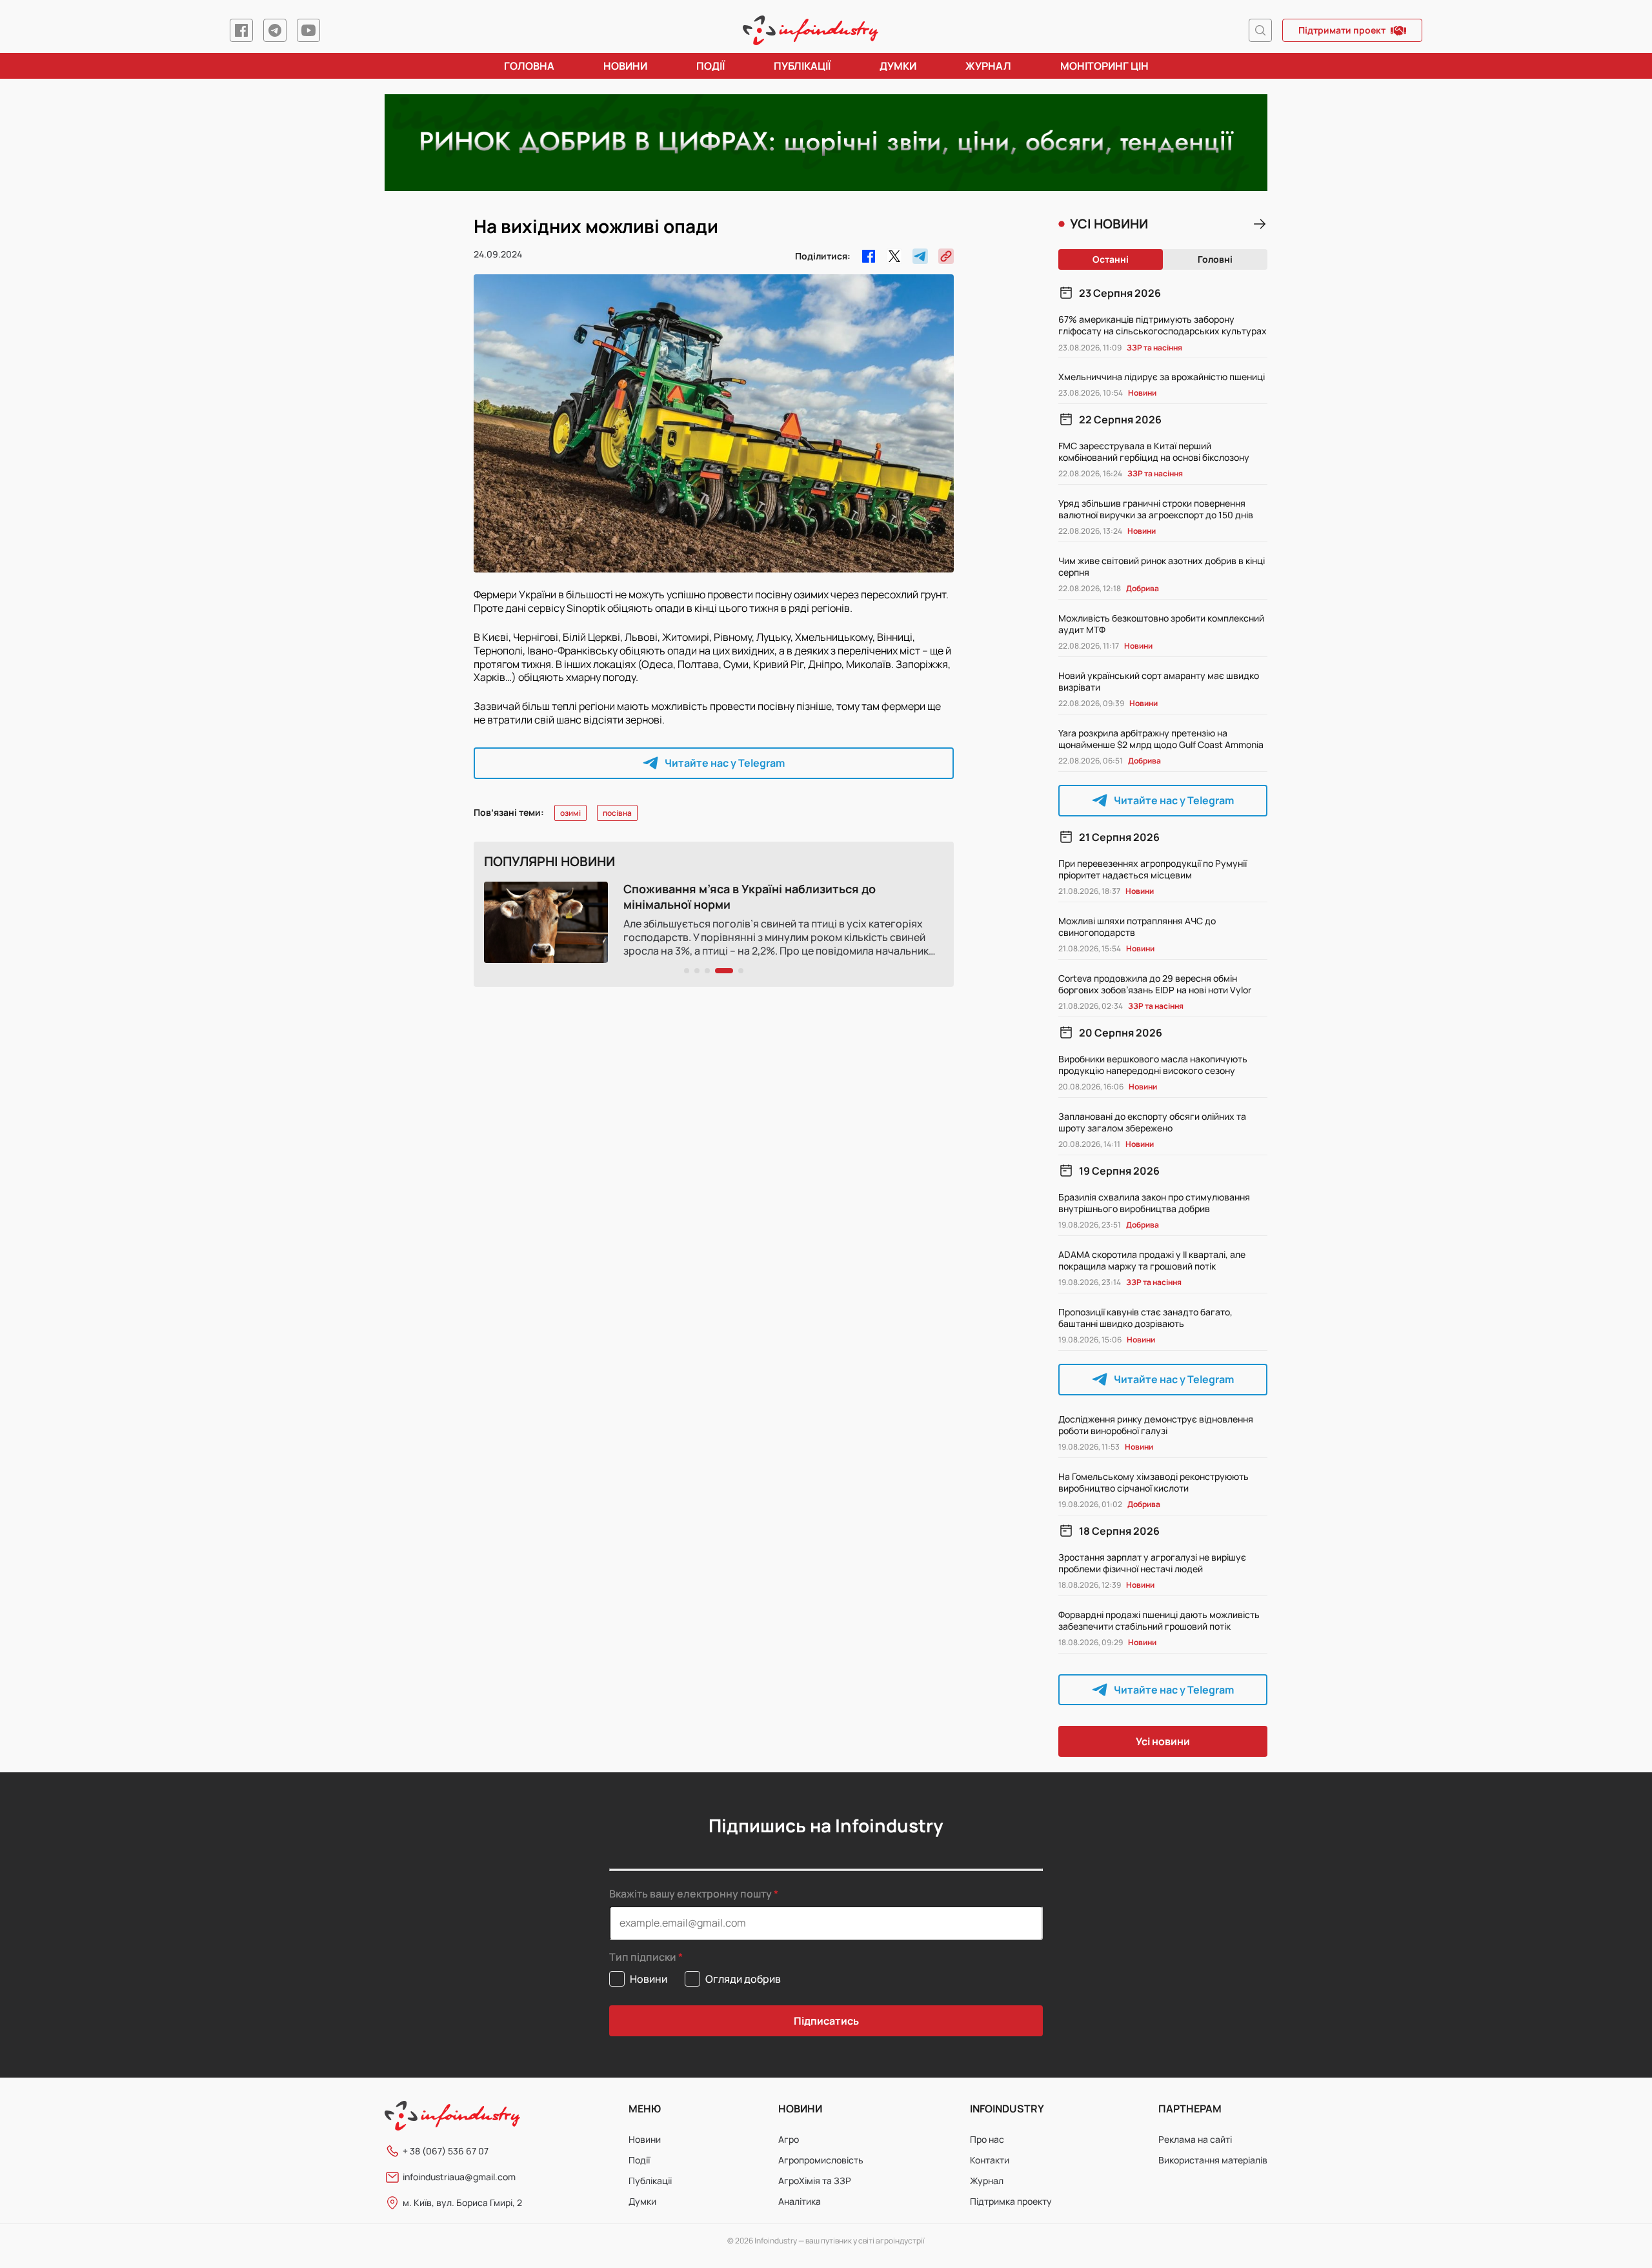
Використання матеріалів (1213, 2160)
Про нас (987, 2139)
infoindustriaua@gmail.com (459, 2177)
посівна (617, 813)
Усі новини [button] (1163, 1741)
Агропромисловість (821, 2160)
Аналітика (800, 2201)
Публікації (802, 66)
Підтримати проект (1342, 30)
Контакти (990, 2160)
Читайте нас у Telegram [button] (725, 763)
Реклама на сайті (1195, 2139)
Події (710, 66)
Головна (529, 66)
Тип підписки (643, 1957)
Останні (1111, 259)
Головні (1215, 259)
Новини (625, 66)
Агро (789, 2139)
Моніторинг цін (1104, 66)
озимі (570, 813)
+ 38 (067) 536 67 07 (446, 2151)
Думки (898, 66)
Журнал (988, 66)
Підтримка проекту (1011, 2201)
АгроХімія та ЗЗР (815, 2181)
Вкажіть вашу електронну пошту (690, 1894)
